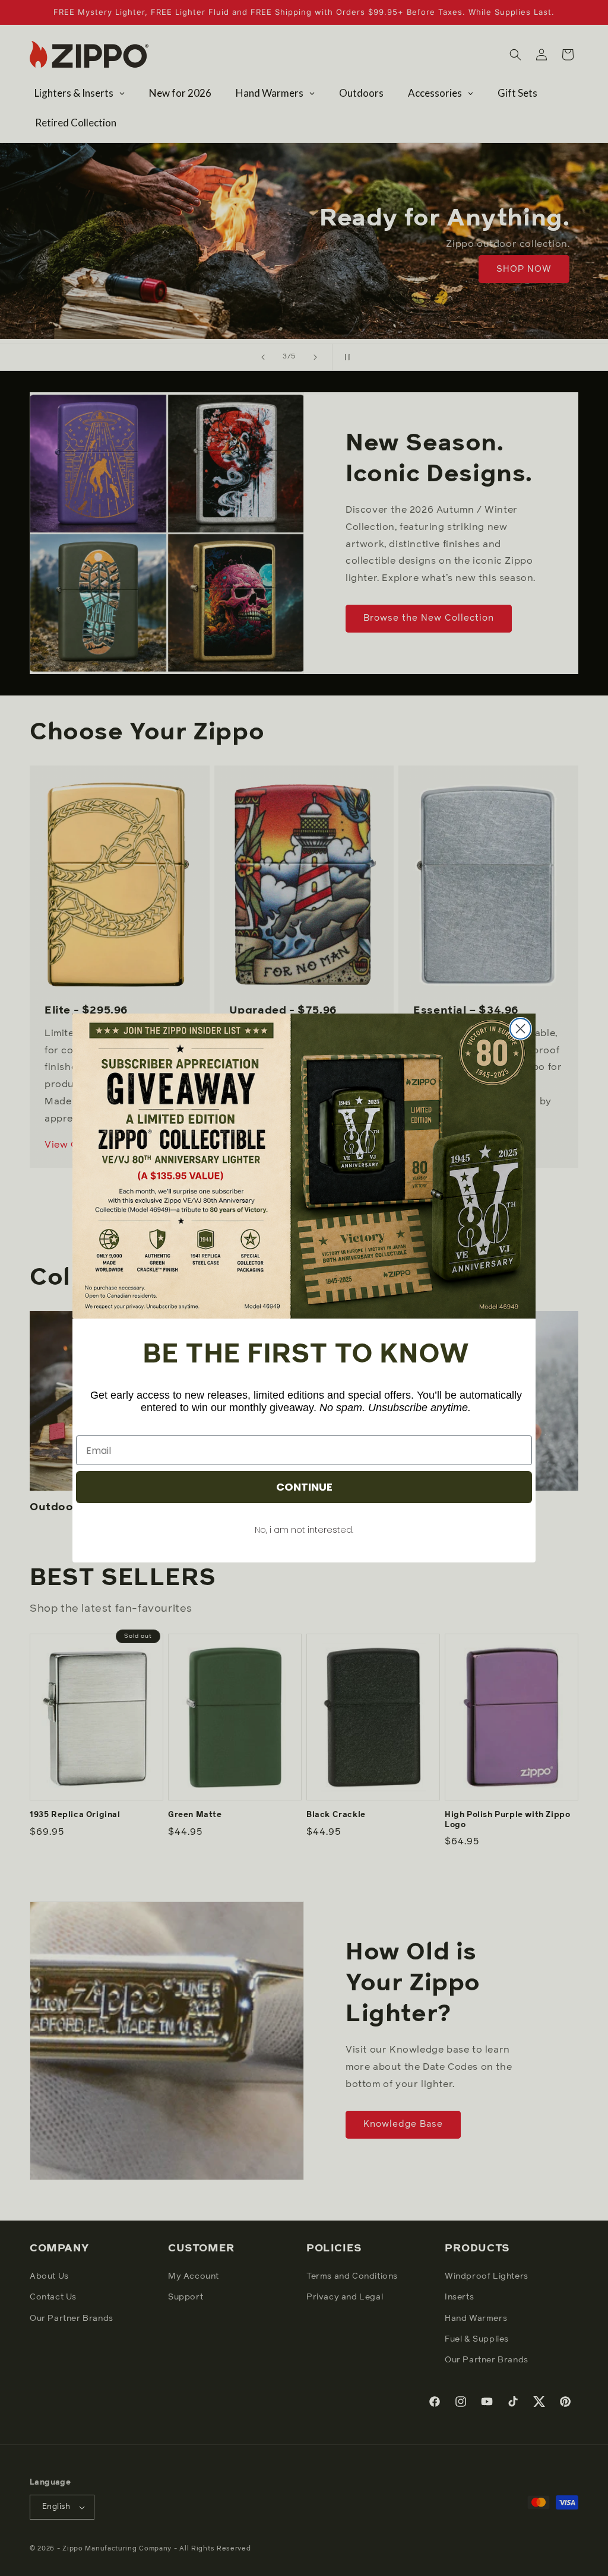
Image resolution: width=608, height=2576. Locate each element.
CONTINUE (304, 1487)
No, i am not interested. (304, 1530)
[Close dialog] (520, 1029)
